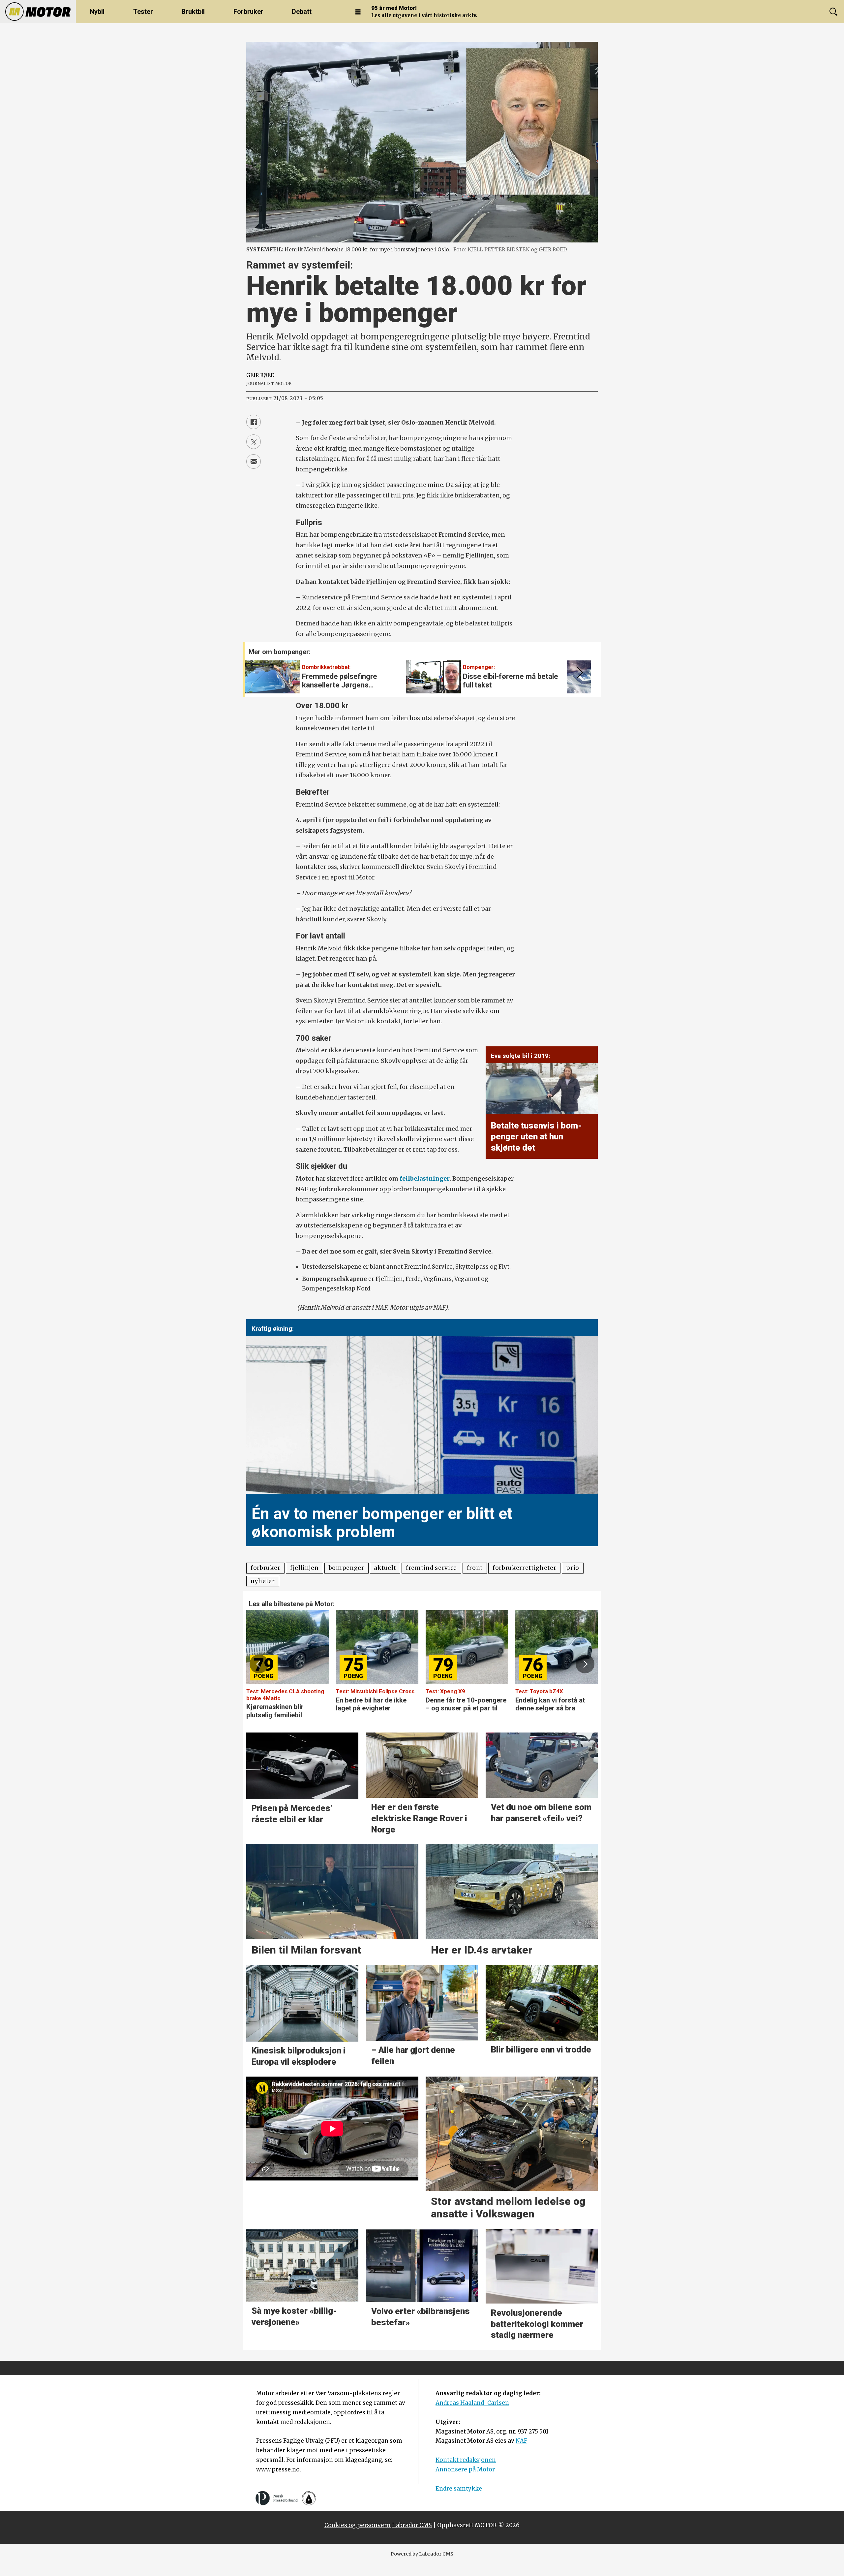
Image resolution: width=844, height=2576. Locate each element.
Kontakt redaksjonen (466, 2460)
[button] (578, 673)
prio (573, 1568)
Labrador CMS (412, 2525)
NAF (521, 2441)
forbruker (265, 1568)
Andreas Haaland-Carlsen (472, 2403)
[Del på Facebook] (254, 422)
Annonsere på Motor (465, 2469)
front (475, 1568)
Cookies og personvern (358, 2525)
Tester (143, 12)
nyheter (263, 1581)
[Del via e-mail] (254, 461)
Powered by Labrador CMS (422, 2554)
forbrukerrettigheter (525, 1568)
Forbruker (248, 12)
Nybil (97, 12)
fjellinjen (304, 1568)
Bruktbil (193, 12)
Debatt (302, 12)
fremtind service (431, 1568)
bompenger (347, 1568)
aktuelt (385, 1568)
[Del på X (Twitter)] (254, 442)
